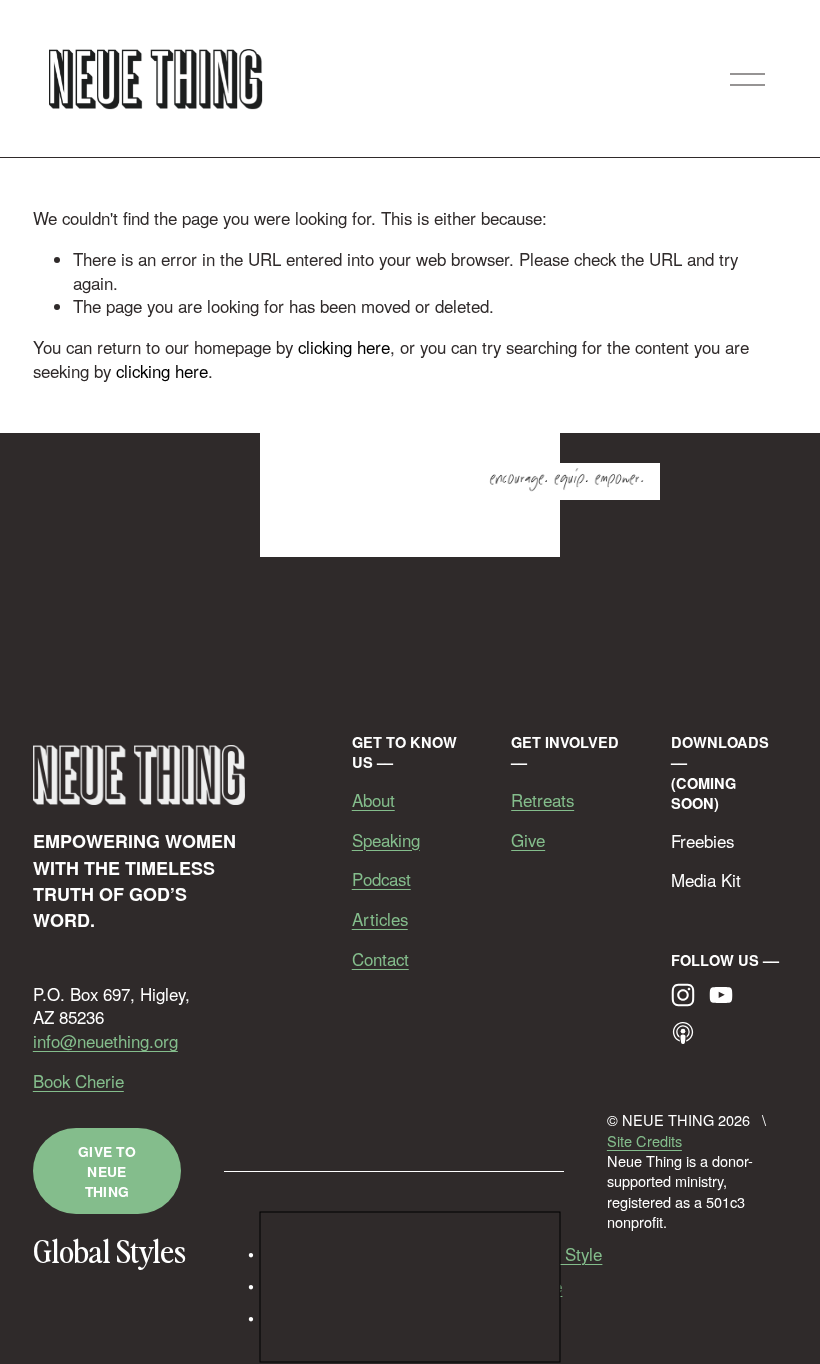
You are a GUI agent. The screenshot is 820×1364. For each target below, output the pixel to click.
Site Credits (644, 1141)
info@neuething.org (105, 1041)
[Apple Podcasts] (683, 1033)
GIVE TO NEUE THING (107, 1171)
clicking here (344, 347)
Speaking (386, 840)
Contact (380, 959)
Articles (380, 919)
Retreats (542, 800)
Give (528, 840)
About (373, 800)
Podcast (381, 879)
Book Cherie (78, 1081)
